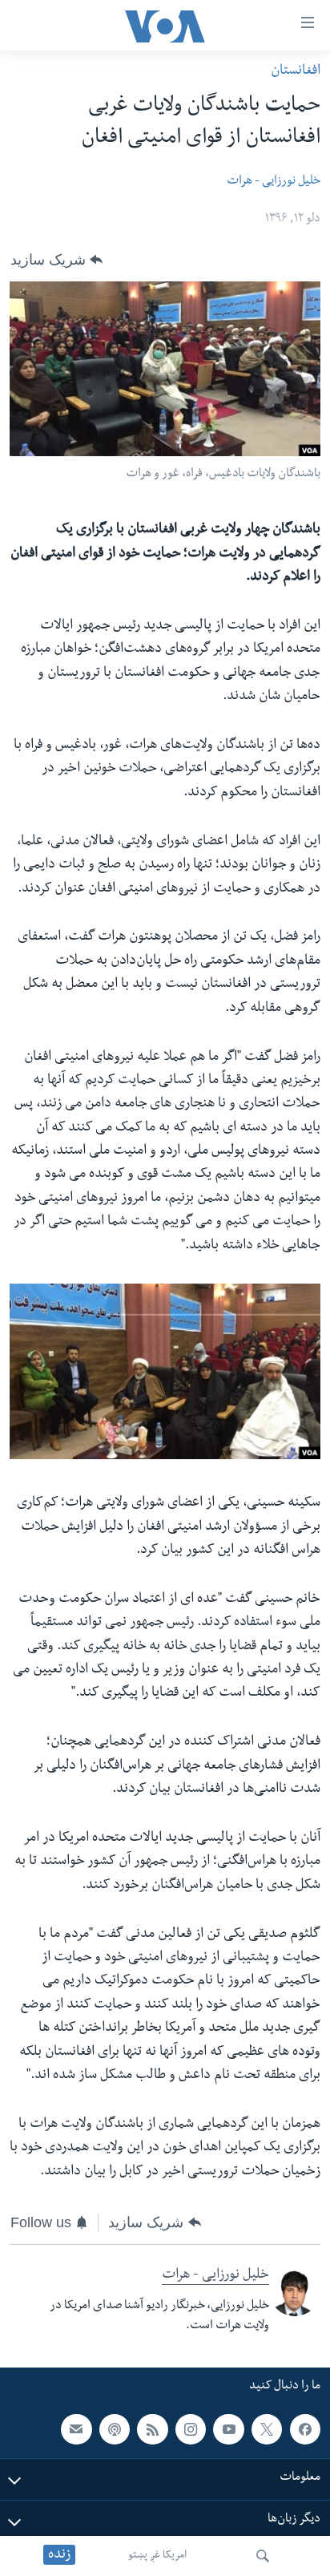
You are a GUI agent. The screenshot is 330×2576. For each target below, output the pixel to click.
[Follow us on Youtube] (228, 2429)
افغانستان (296, 72)
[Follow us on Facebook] (305, 2429)
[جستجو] (263, 2556)
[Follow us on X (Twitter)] (267, 2429)
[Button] (56, 260)
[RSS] (152, 2429)
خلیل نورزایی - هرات (274, 182)
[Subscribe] (76, 2429)
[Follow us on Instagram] (191, 2429)
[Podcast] (115, 2429)
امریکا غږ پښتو (157, 2556)
